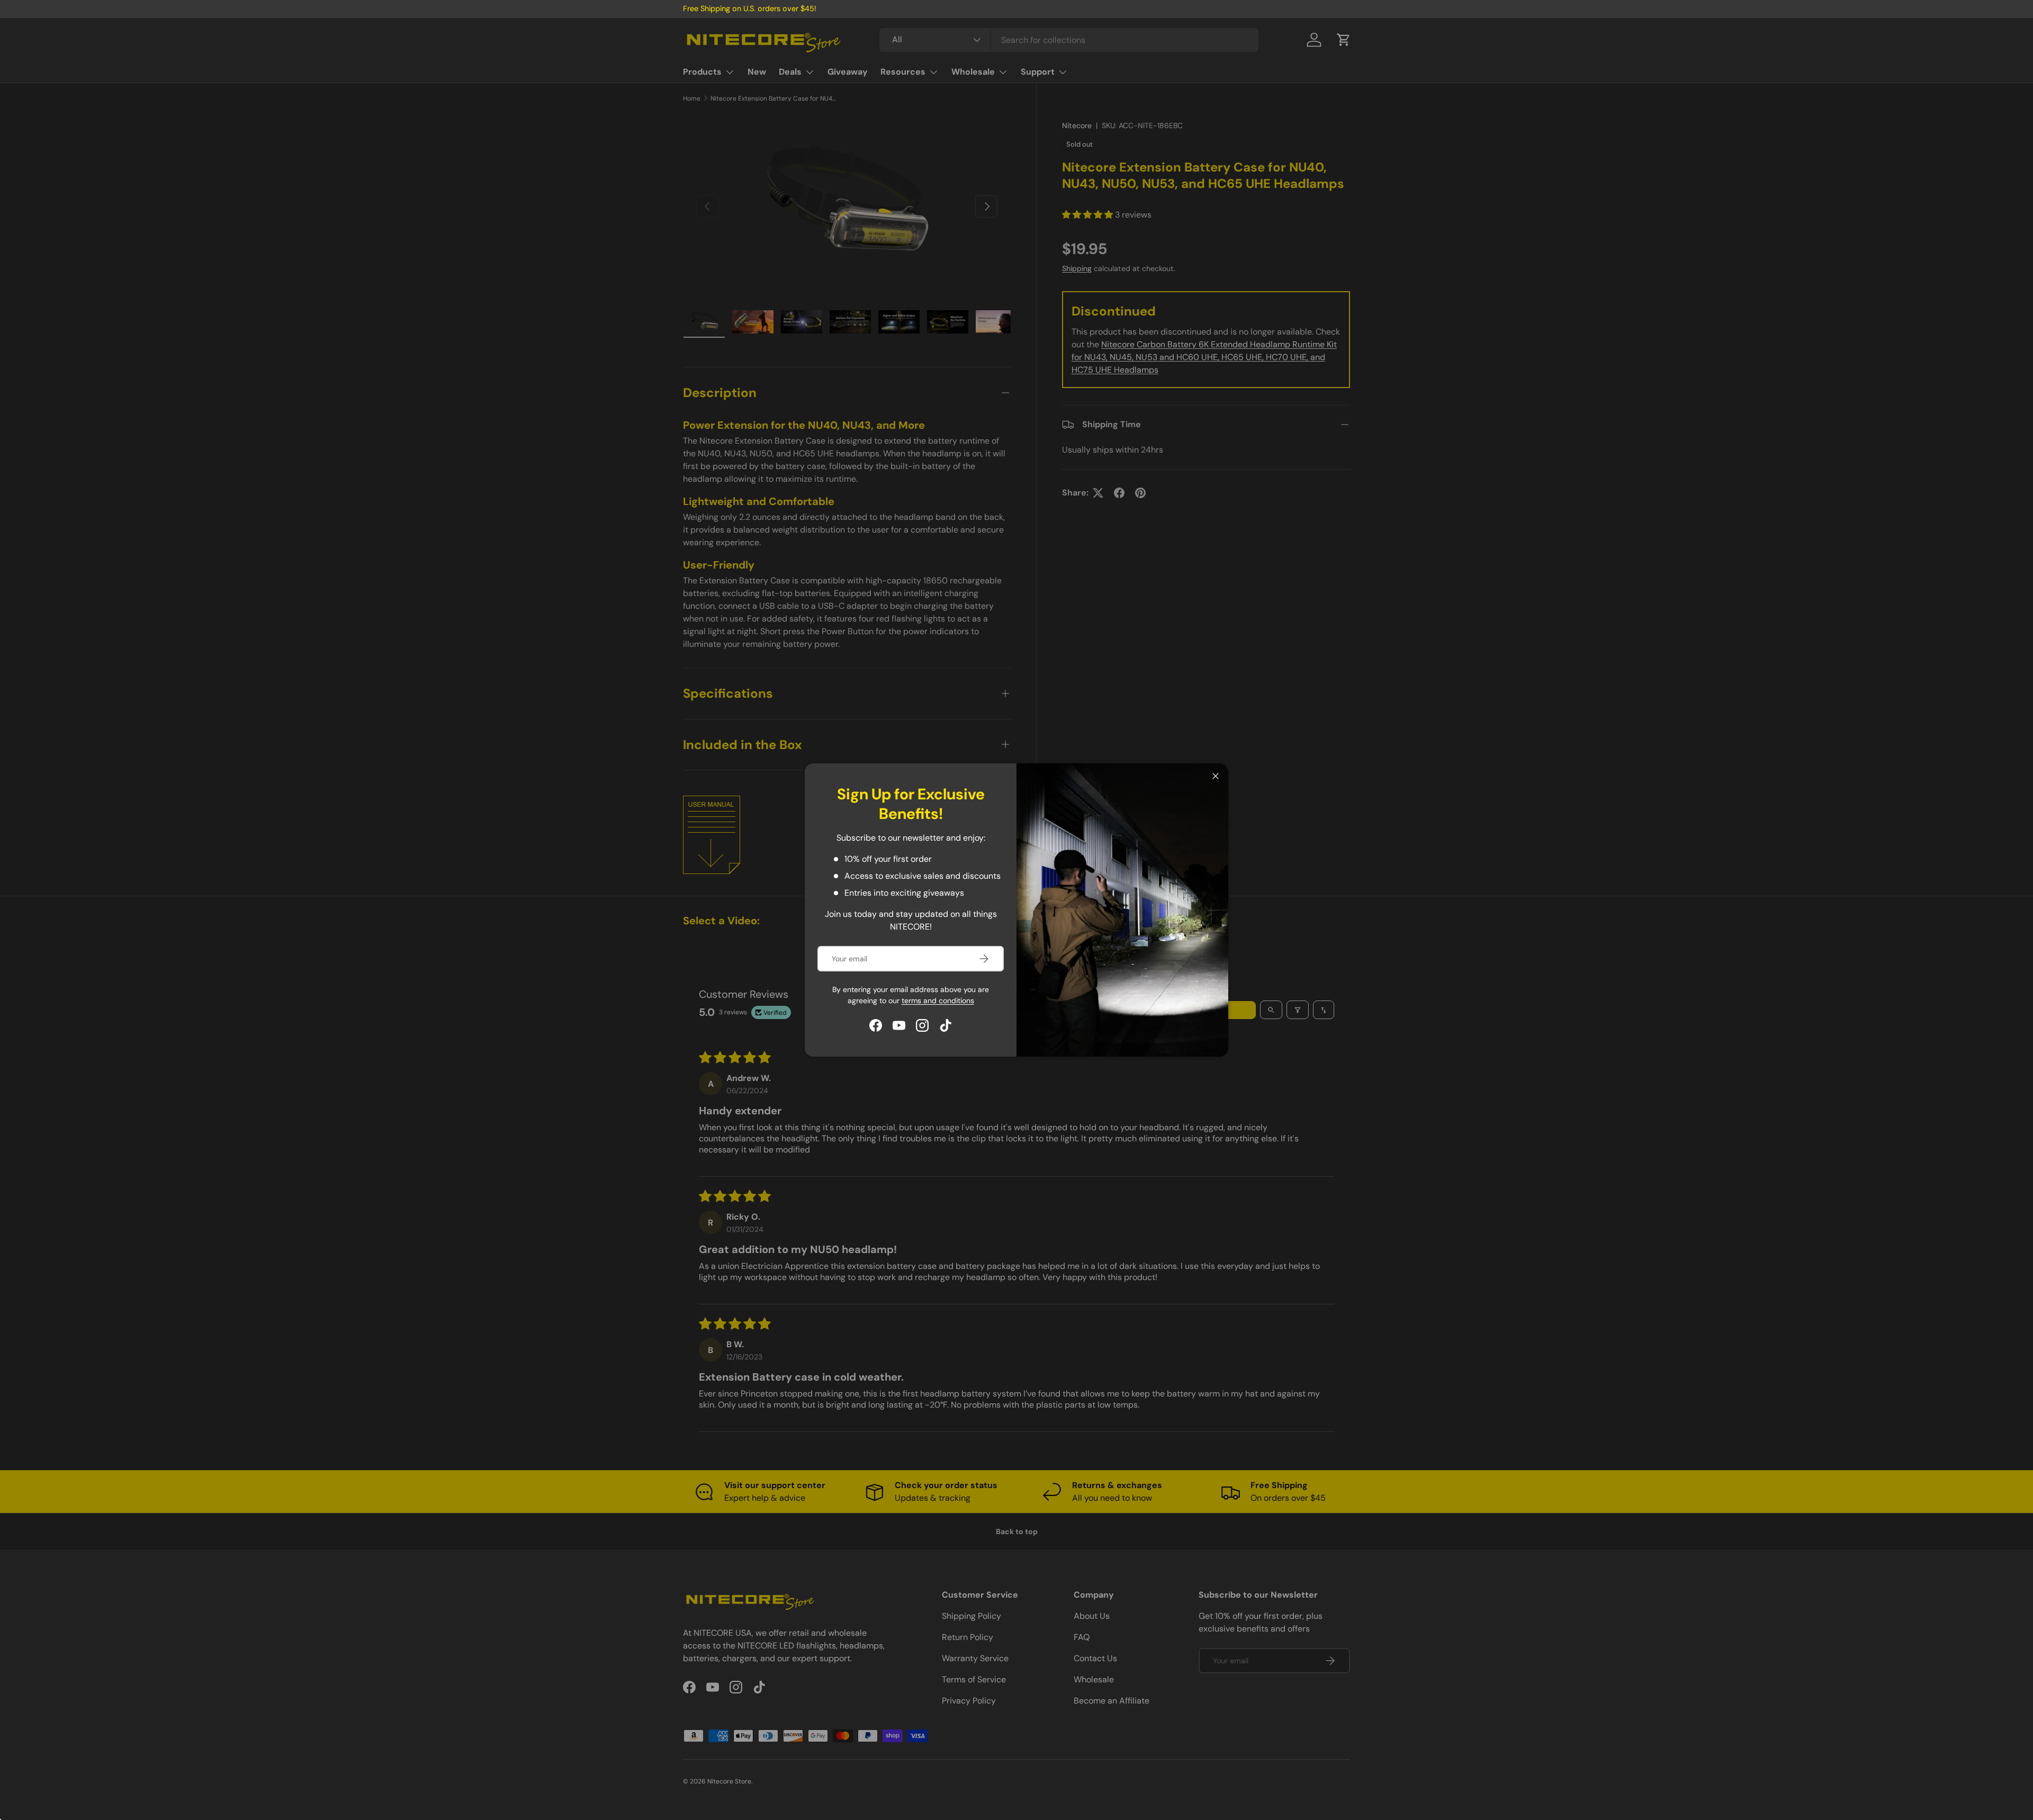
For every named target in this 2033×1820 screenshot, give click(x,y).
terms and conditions (938, 1001)
